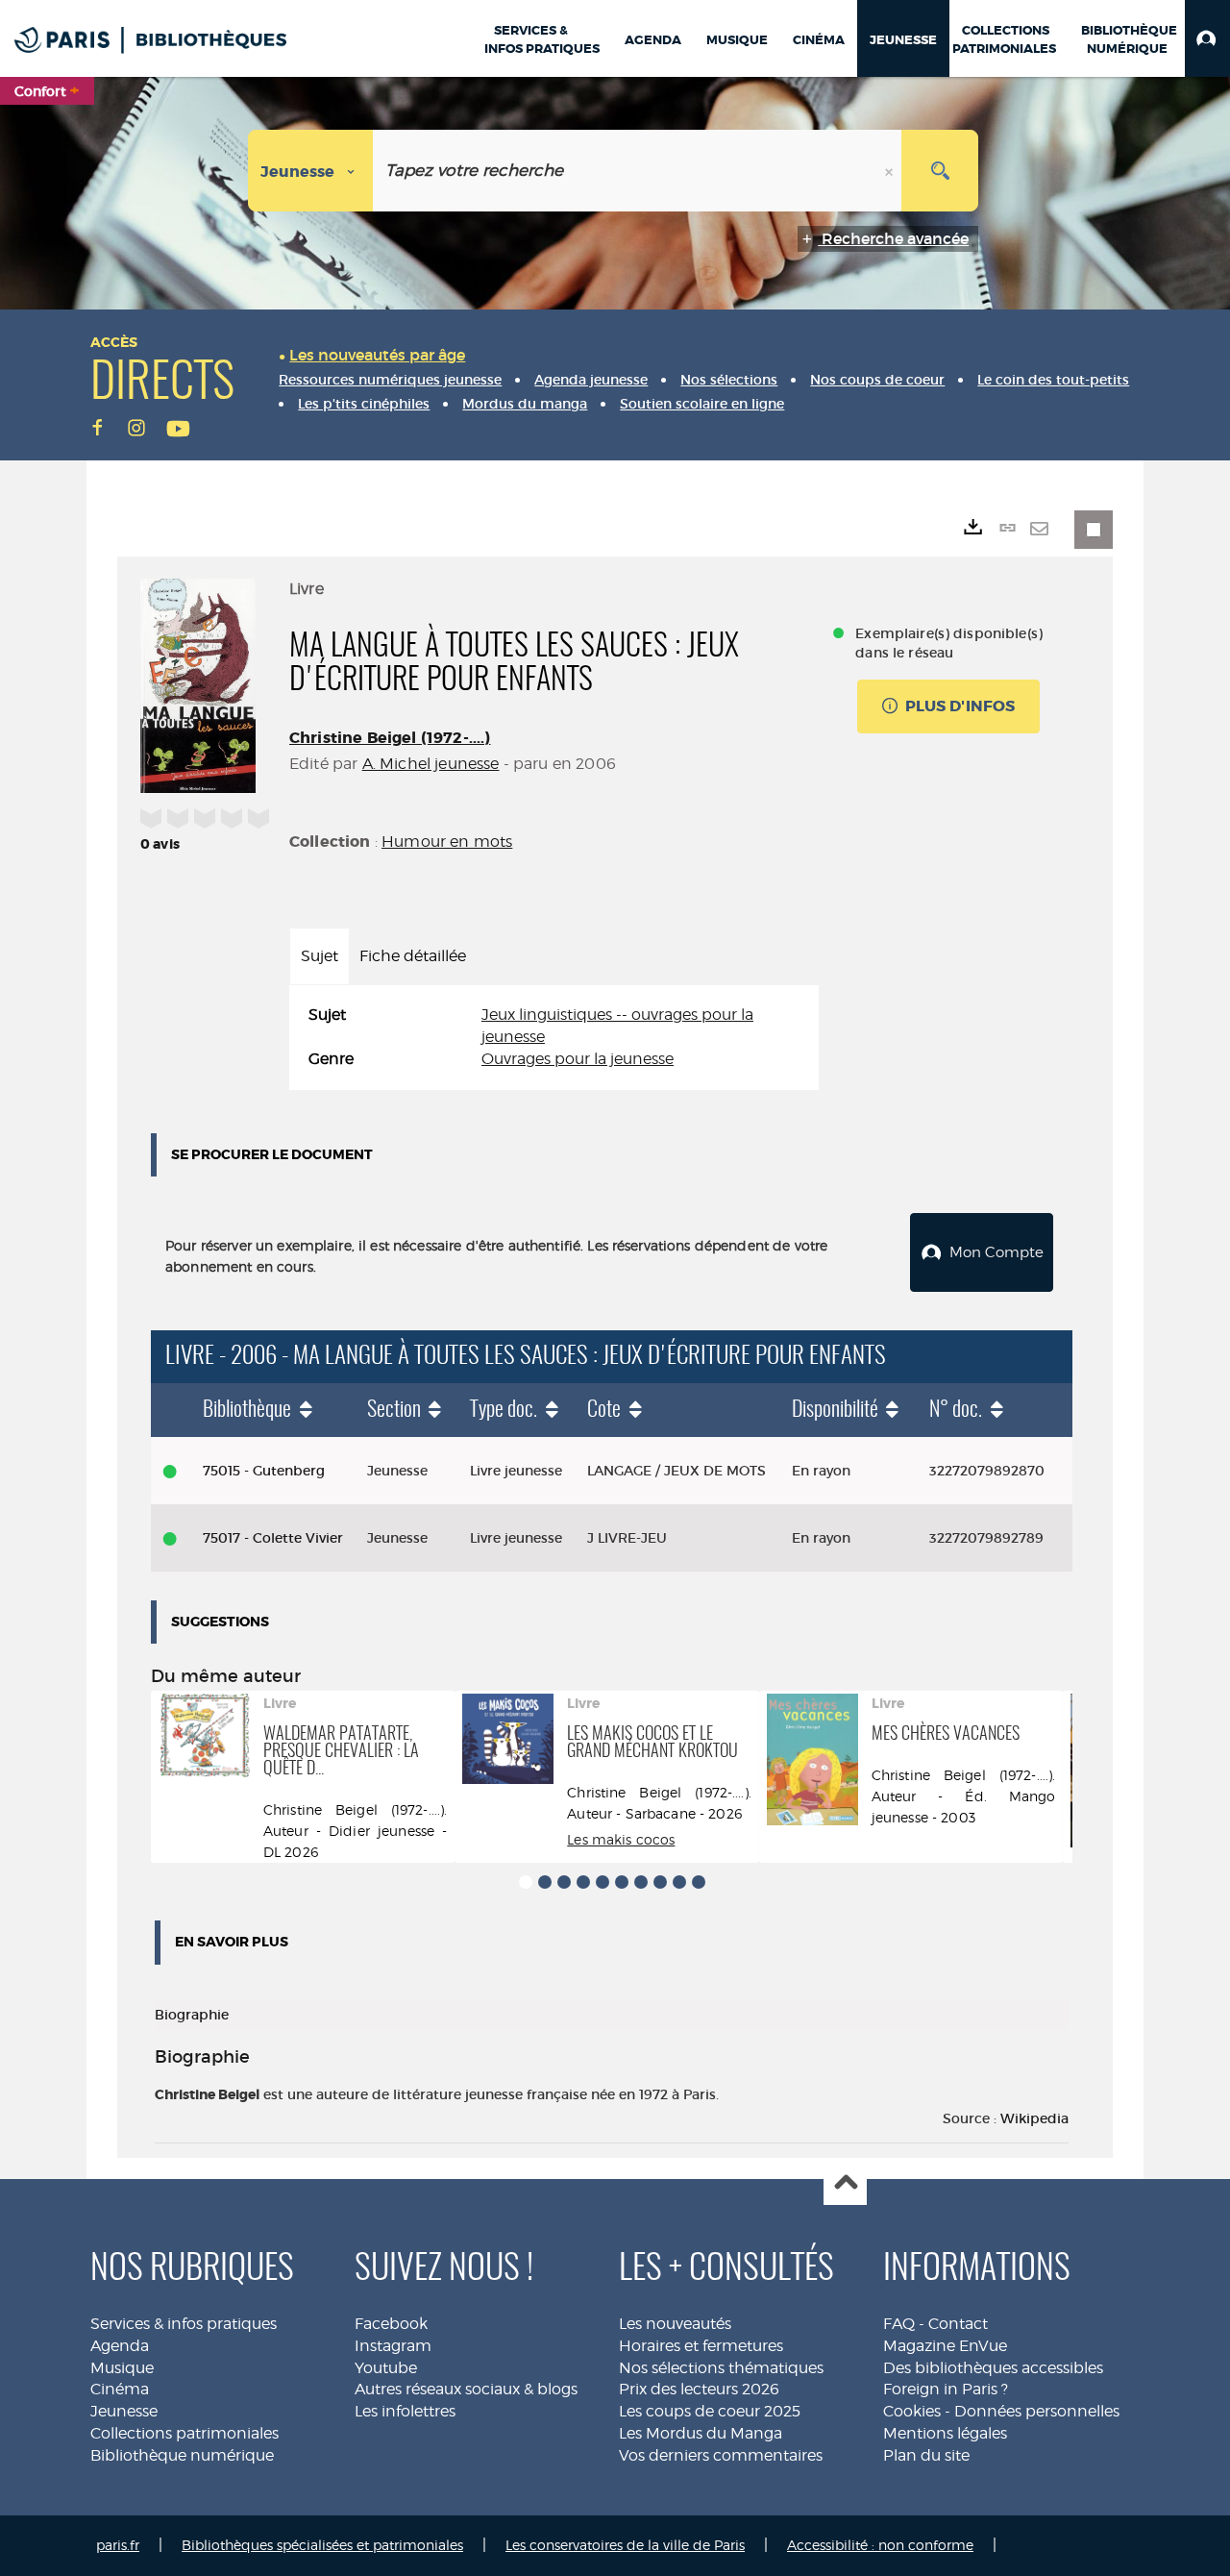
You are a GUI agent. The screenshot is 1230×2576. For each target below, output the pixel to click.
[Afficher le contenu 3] (564, 1882)
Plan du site (926, 2455)
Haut (845, 2184)
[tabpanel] (554, 1038)
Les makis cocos (621, 1839)
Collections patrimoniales (184, 2433)
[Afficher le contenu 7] (641, 1882)
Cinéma (120, 2389)
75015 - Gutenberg (264, 1471)
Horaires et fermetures (701, 2346)
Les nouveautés (675, 2324)
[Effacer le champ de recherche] (891, 171)
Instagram (393, 2346)
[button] (1207, 38)
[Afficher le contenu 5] (603, 1882)
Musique (122, 2368)
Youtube (386, 2368)
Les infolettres (405, 2411)
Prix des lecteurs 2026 (699, 2389)
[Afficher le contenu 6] (622, 1882)
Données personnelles (1037, 2411)
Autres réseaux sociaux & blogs (466, 2389)
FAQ (899, 2324)
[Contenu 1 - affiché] (526, 1882)
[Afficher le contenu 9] (679, 1882)
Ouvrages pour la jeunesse (578, 1059)
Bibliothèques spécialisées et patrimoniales (322, 2545)
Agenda (120, 2346)
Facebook (391, 2324)
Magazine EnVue (945, 2346)
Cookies (912, 2411)
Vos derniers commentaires (721, 2455)
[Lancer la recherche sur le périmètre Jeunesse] (940, 171)
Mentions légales (945, 2433)
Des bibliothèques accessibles (993, 2368)
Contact (958, 2324)
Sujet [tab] (320, 956)
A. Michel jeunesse (431, 764)
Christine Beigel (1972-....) (390, 738)
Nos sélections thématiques (721, 2368)
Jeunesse (124, 2411)
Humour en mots (447, 842)
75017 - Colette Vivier (273, 1538)
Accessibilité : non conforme (880, 2545)
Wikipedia (1034, 2118)
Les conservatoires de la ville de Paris (625, 2545)
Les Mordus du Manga (701, 2433)
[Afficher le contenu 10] (699, 1882)
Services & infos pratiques (184, 2324)
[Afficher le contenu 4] (583, 1882)
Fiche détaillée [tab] (413, 956)
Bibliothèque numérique (182, 2455)
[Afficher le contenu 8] (660, 1882)
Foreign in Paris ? (946, 2389)
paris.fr (118, 2545)
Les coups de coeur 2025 (710, 2411)
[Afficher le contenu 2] (545, 1882)
